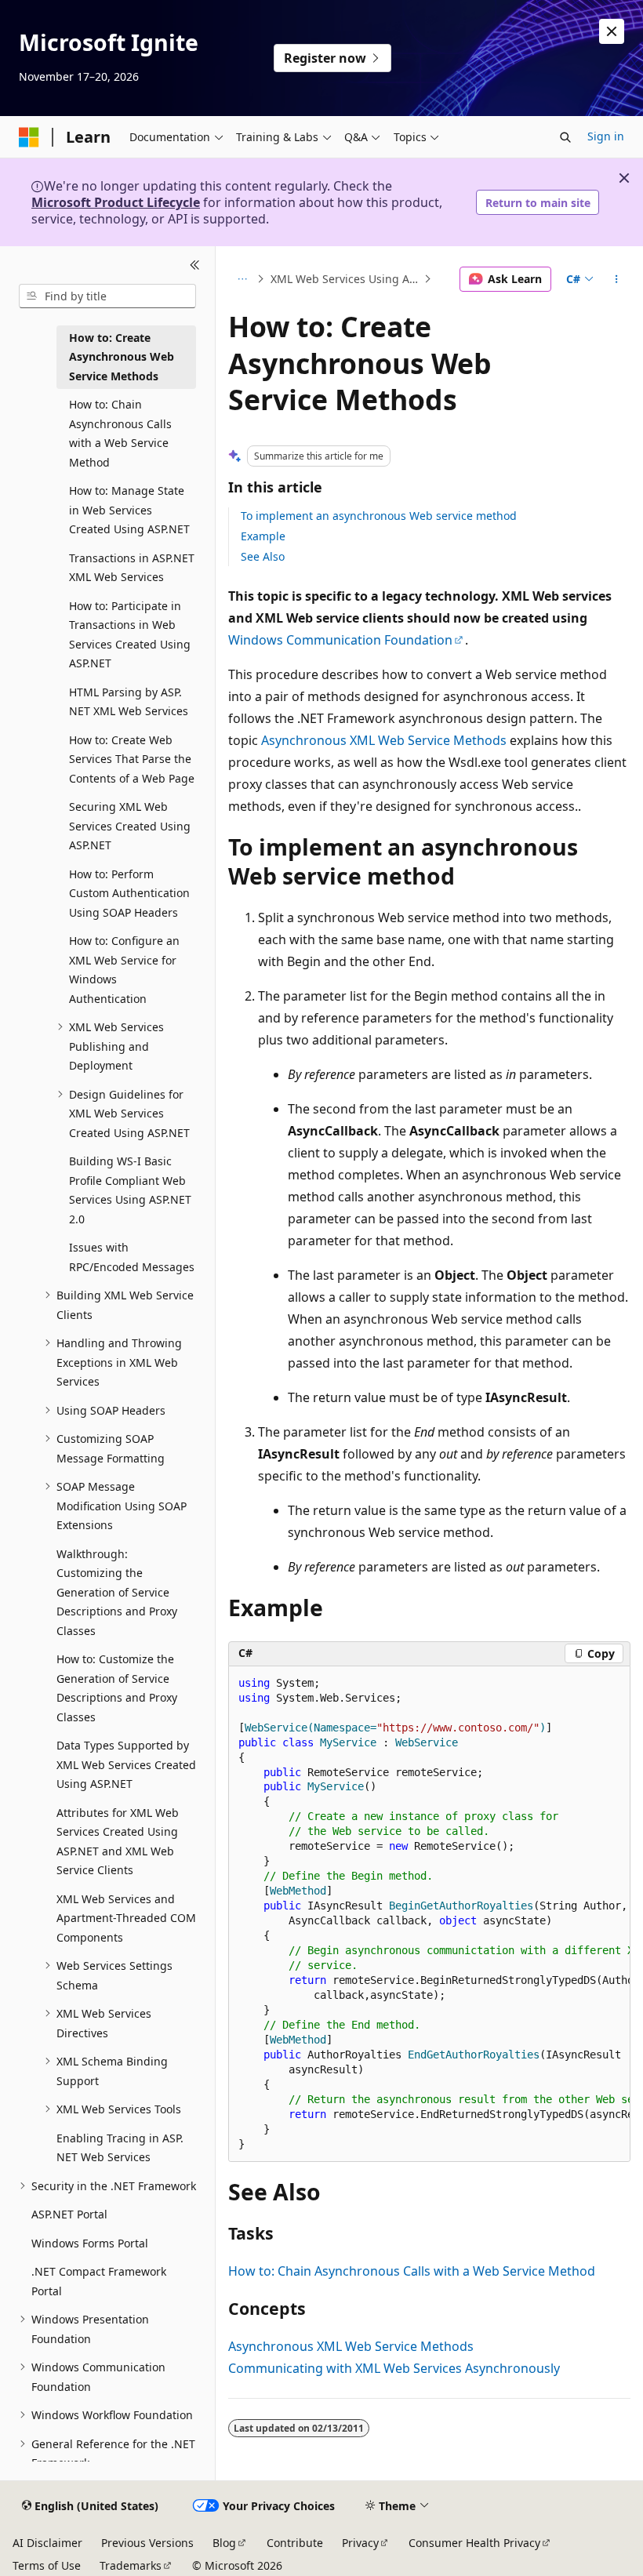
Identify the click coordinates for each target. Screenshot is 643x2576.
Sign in (606, 136)
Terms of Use (47, 2565)
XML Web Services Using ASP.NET (346, 279)
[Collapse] (195, 265)
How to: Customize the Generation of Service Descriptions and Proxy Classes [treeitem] (117, 1688)
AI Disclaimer (47, 2543)
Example (263, 536)
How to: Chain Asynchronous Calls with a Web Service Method (412, 2271)
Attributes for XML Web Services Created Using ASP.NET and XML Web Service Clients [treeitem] (118, 1842)
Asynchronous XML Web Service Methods (384, 740)
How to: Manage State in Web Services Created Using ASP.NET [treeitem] (129, 510)
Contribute (295, 2543)
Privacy (360, 2543)
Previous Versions (147, 2543)
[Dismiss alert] (612, 31)
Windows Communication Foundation (340, 640)
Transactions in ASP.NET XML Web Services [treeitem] (132, 568)
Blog (224, 2543)
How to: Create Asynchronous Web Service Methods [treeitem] (122, 357)
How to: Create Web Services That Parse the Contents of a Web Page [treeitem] (132, 759)
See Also (263, 556)
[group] (429, 1915)
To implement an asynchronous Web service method (379, 516)
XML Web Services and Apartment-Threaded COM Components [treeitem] (126, 1918)
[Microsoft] (29, 137)
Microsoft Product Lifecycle (116, 202)
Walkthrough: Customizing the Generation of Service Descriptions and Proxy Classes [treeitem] (117, 1592)
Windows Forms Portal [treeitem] (90, 2243)
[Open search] (565, 137)
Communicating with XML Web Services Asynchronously (394, 2368)
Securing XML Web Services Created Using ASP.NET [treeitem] (130, 826)
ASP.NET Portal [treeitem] (69, 2214)
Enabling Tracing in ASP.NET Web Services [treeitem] (120, 2148)
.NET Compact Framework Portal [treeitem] (99, 2281)
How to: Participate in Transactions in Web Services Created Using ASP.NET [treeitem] (130, 635)
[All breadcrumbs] (242, 279)
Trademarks (131, 2565)
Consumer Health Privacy (474, 2543)
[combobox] (107, 296)
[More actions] (617, 279)
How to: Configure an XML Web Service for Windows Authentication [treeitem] (124, 970)
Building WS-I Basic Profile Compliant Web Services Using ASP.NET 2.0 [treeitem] (130, 1190)
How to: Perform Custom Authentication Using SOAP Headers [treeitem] (129, 893)
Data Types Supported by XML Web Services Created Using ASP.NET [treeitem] (126, 1764)
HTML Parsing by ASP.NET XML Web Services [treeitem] (129, 702)
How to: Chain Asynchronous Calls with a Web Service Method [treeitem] (120, 433)
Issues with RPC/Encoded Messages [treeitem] (132, 1257)
